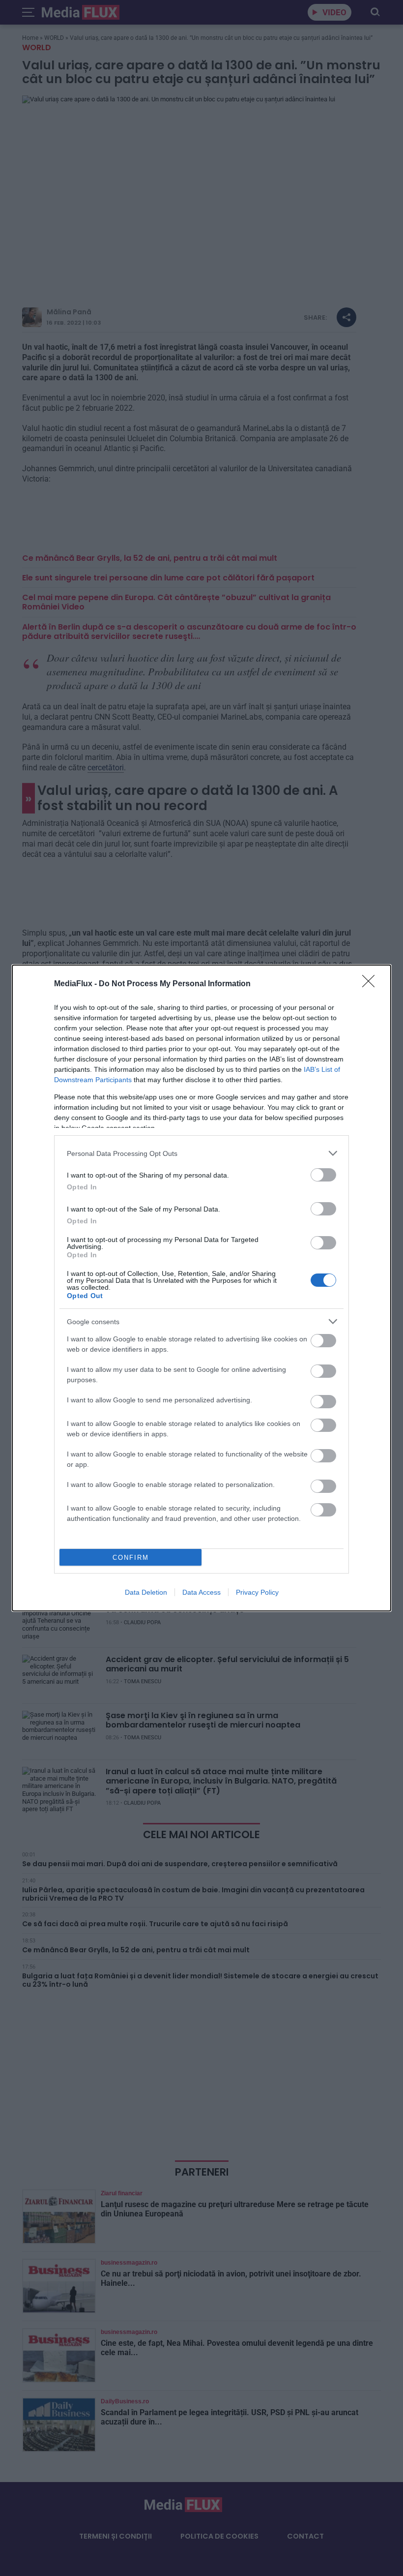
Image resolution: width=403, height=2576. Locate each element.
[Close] (372, 984)
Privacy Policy (257, 1592)
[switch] (323, 1175)
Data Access (201, 1592)
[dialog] (201, 1288)
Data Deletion (146, 1592)
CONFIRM (131, 1558)
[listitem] (201, 1153)
